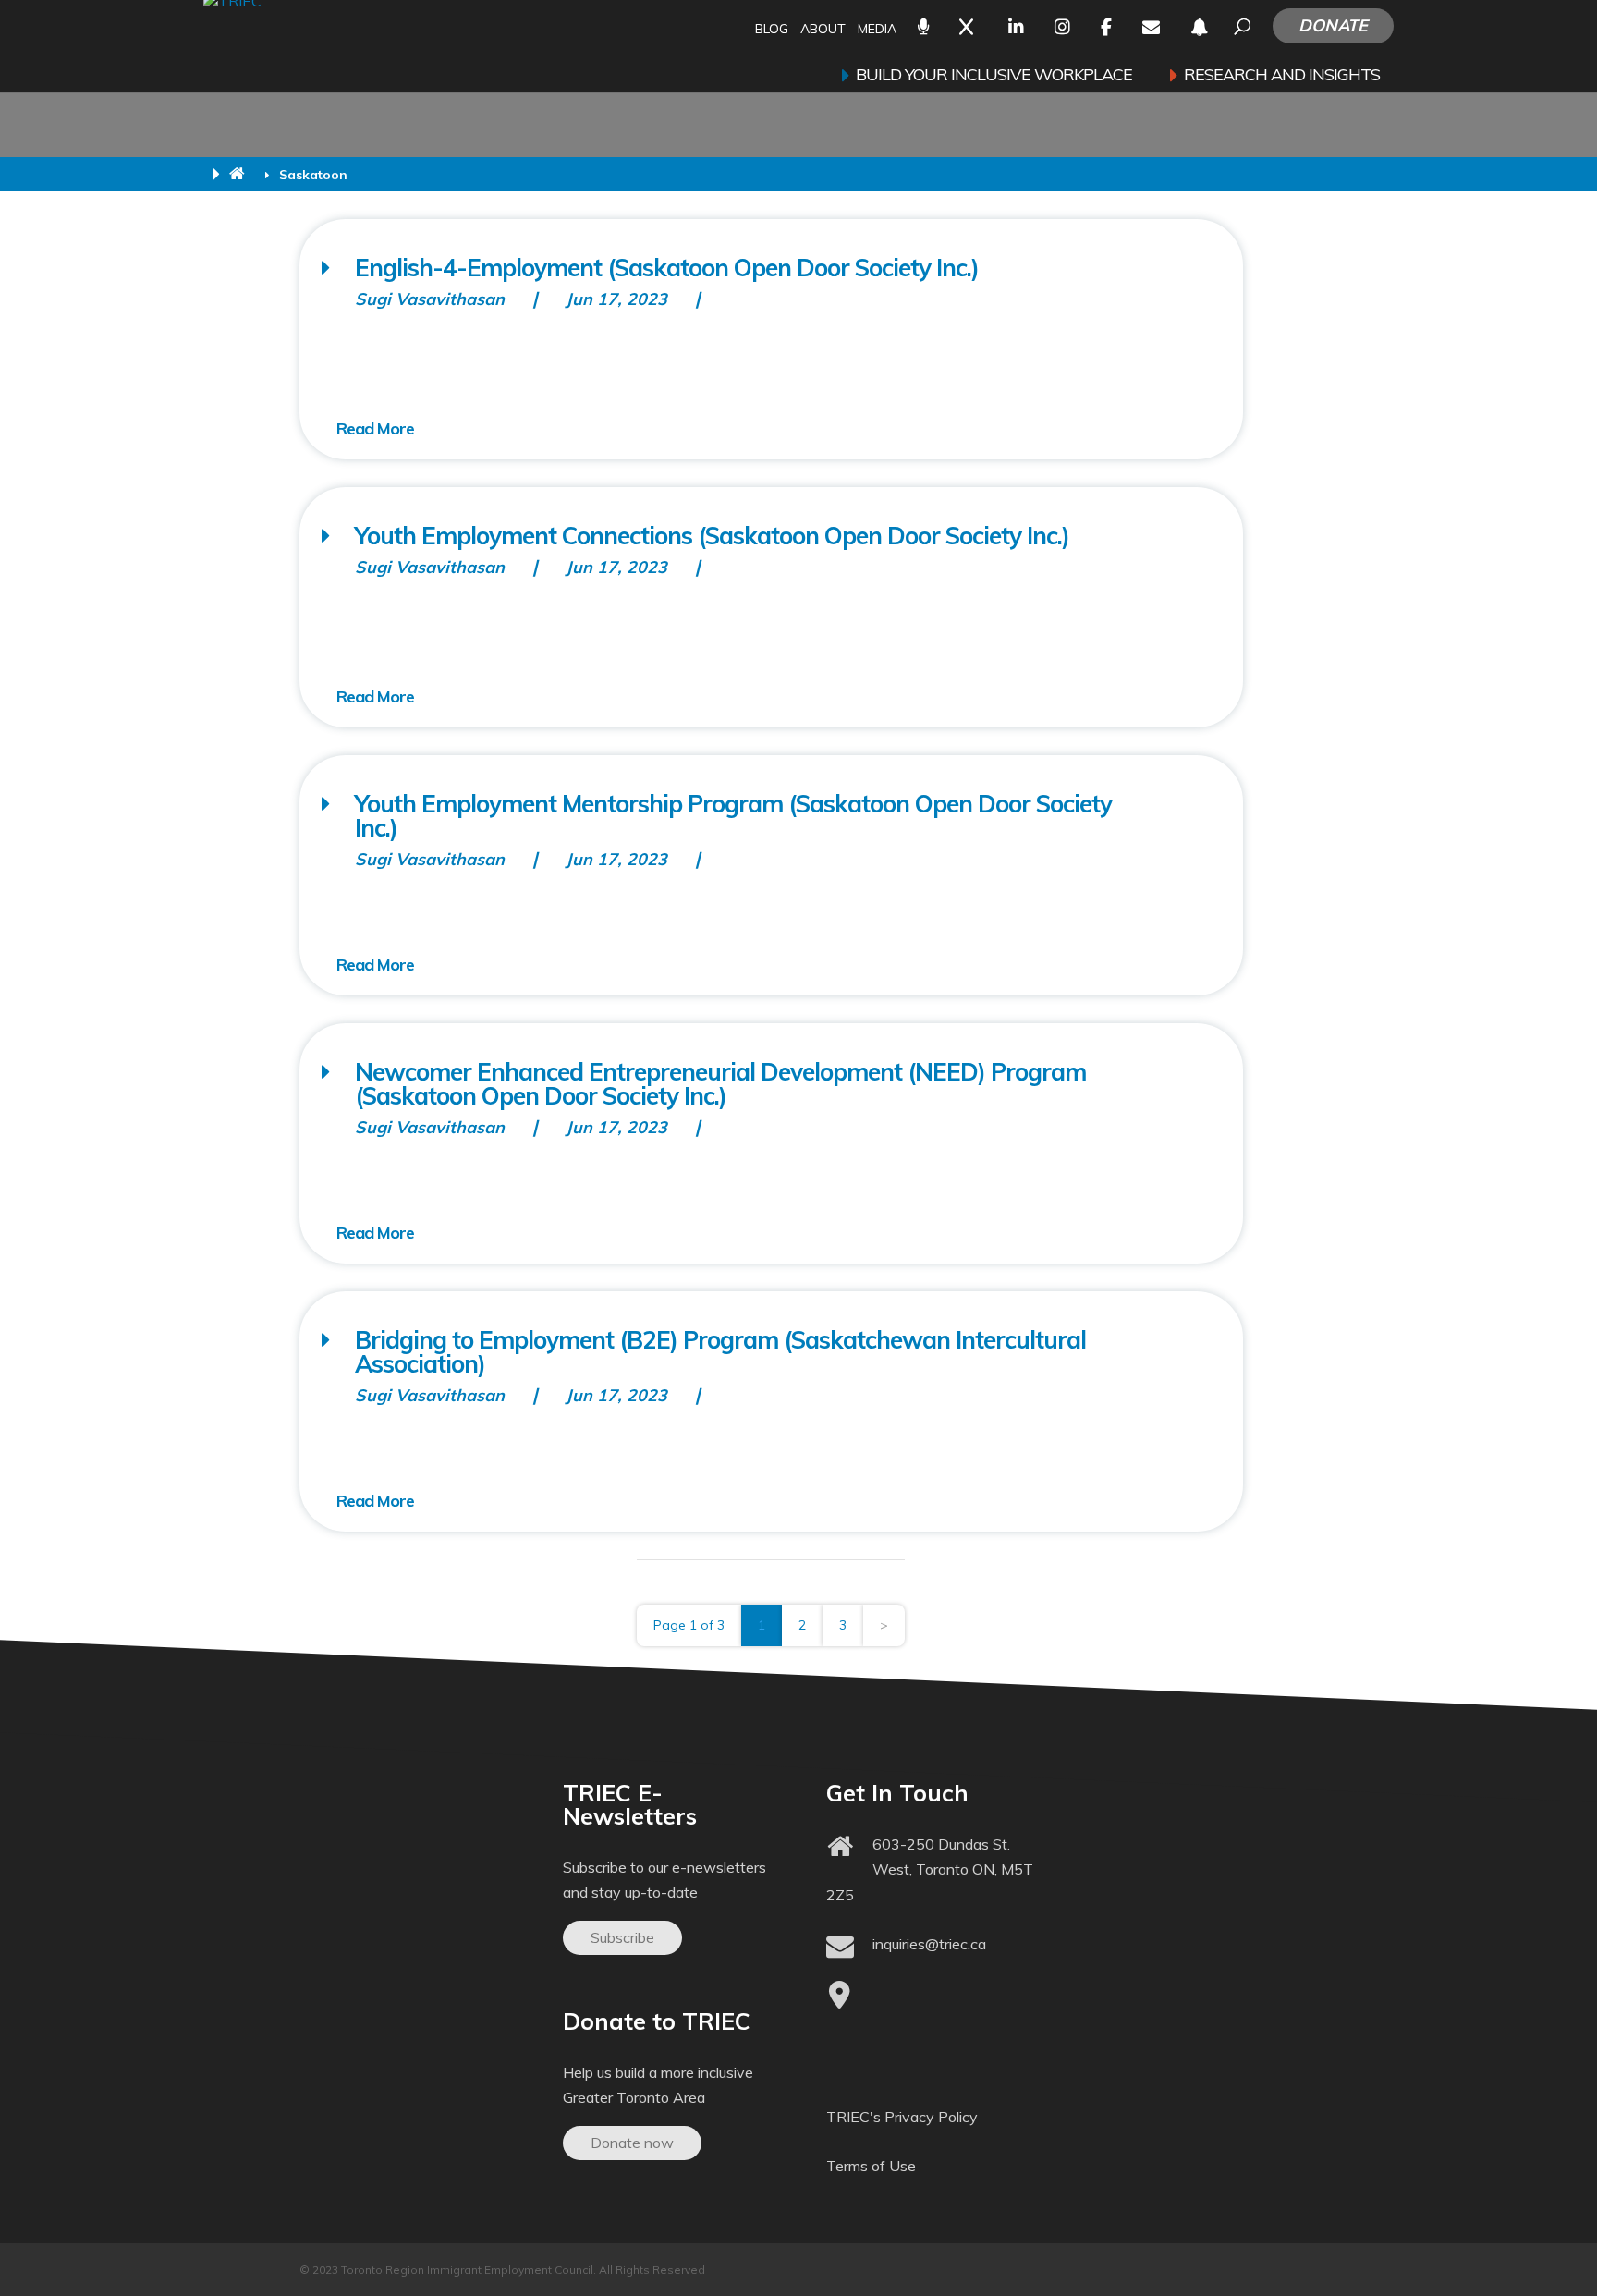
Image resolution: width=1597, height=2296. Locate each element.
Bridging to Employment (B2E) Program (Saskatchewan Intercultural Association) (720, 1352)
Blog (772, 30)
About (823, 30)
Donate (1333, 25)
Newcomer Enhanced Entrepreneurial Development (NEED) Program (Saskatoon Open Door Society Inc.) (720, 1084)
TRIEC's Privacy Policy (902, 2117)
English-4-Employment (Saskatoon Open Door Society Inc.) (667, 268)
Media (877, 30)
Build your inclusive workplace (994, 77)
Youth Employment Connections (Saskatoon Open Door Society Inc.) (712, 536)
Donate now (632, 2143)
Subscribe (622, 1937)
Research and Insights (1282, 77)
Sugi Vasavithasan (430, 299)
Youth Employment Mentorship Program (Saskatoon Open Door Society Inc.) (733, 816)
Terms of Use (871, 2166)
